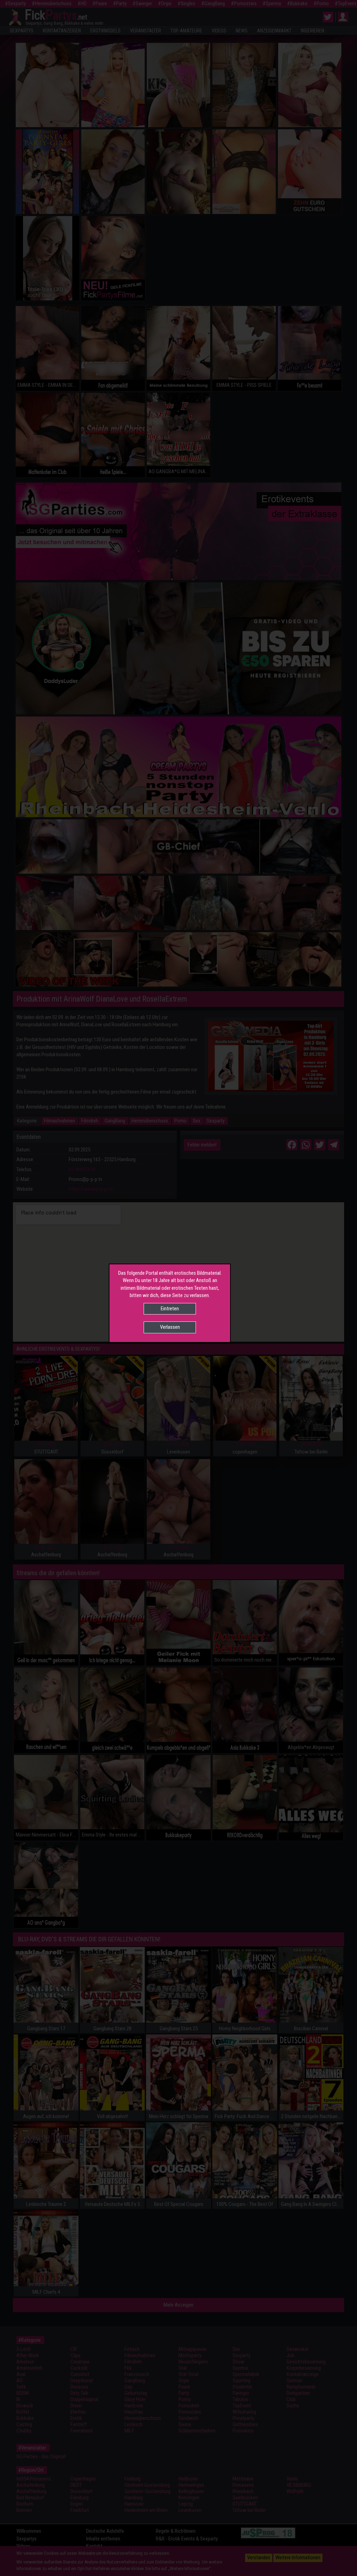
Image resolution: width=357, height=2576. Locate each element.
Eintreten (170, 1309)
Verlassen (170, 1327)
